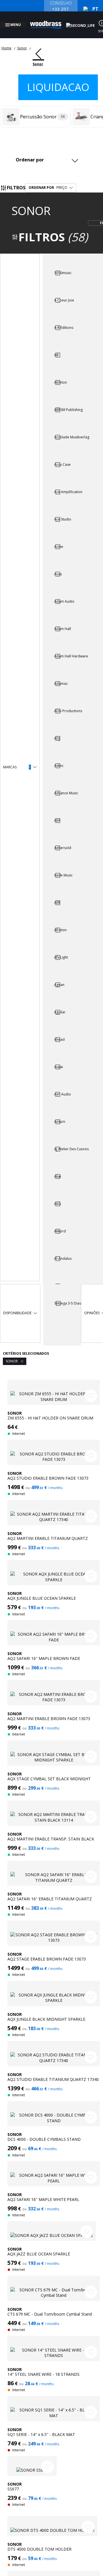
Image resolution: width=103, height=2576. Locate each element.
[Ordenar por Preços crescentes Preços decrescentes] (46, 153)
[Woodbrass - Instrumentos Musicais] (49, 21)
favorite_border (91, 1389)
